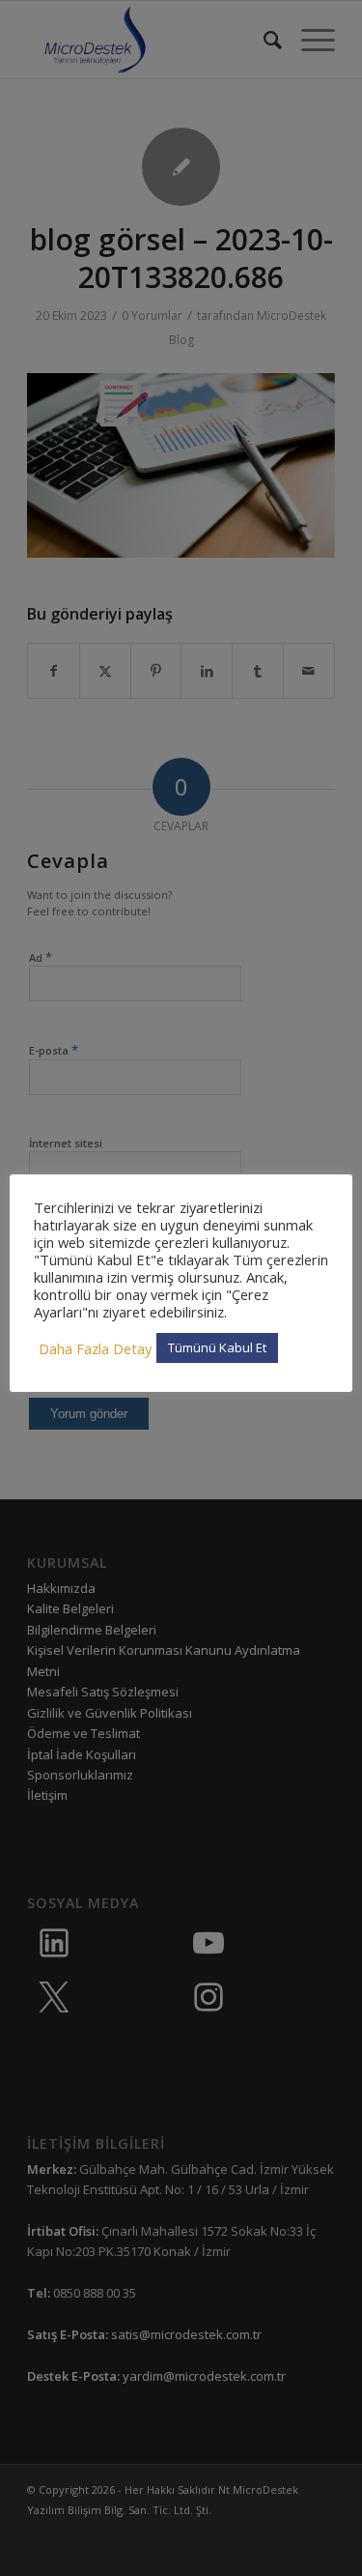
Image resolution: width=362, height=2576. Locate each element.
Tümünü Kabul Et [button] (217, 1347)
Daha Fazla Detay (95, 1348)
